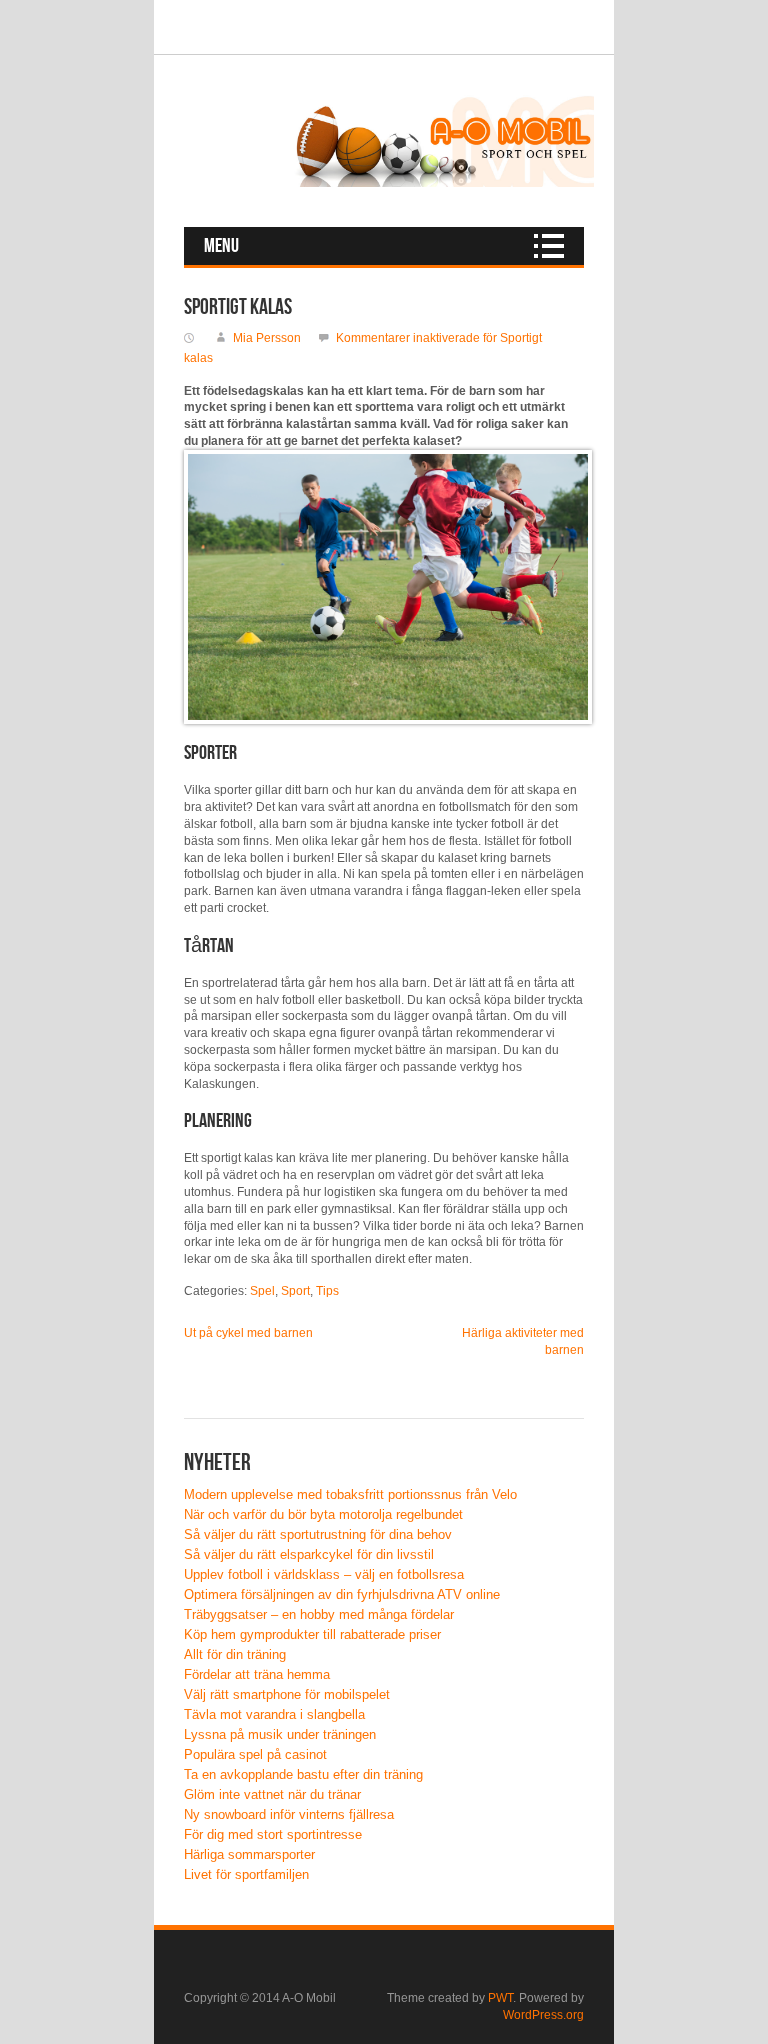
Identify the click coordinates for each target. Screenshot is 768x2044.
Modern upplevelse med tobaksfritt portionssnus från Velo (350, 1494)
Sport (295, 1291)
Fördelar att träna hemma (257, 1674)
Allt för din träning (235, 1654)
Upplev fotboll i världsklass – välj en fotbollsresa (324, 1574)
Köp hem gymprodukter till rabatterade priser (312, 1634)
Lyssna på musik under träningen (280, 1734)
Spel (262, 1291)
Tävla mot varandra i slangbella (274, 1714)
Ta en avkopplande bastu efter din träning (303, 1774)
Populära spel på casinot (255, 1754)
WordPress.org (543, 2015)
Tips (327, 1291)
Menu (221, 246)
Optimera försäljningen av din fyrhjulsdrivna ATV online (342, 1594)
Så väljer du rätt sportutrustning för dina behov (318, 1534)
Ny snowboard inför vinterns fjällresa (289, 1814)
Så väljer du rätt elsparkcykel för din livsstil (309, 1554)
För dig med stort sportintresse (273, 1834)
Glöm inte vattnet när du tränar (272, 1794)
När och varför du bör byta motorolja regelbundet (323, 1514)
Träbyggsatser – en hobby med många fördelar (319, 1614)
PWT (500, 1998)
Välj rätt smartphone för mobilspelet (287, 1694)
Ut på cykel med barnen (248, 1333)
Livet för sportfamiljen (246, 1874)
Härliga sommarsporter (249, 1854)
